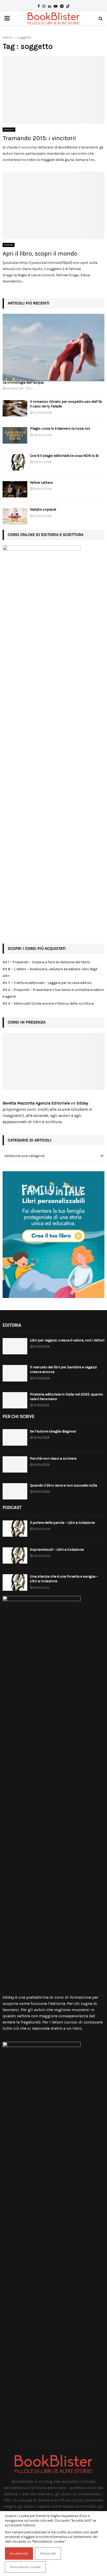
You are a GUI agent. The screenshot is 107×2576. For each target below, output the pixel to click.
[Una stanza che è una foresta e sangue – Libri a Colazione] (15, 1582)
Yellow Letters (41, 483)
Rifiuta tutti (48, 2553)
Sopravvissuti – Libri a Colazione (57, 1550)
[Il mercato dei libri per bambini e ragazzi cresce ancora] (15, 1373)
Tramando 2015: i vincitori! (39, 138)
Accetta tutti (19, 2553)
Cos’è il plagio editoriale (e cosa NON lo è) (64, 456)
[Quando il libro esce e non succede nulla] (15, 1491)
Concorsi (9, 130)
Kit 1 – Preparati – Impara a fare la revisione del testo (46, 962)
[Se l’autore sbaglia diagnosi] (15, 1437)
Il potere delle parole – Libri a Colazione (62, 1523)
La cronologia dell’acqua (23, 382)
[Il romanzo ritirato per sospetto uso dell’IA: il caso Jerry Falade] (15, 408)
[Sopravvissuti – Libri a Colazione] (15, 1555)
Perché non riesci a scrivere (53, 1458)
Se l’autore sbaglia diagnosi (53, 1431)
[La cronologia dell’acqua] (53, 348)
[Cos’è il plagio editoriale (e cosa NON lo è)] (15, 462)
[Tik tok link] (68, 6)
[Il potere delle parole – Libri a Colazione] (15, 1529)
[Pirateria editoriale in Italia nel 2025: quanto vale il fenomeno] (15, 1400)
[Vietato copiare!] (15, 516)
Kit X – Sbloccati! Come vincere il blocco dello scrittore (48, 1003)
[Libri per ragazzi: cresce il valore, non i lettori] (15, 1346)
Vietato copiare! (43, 509)
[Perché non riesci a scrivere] (15, 1464)
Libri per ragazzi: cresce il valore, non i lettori (67, 1340)
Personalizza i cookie (25, 2567)
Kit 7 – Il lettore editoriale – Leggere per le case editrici (47, 983)
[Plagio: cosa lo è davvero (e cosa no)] (15, 435)
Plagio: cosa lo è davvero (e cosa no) (60, 428)
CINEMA (9, 245)
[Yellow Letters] (15, 489)
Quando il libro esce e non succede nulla (63, 1485)
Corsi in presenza (27, 1022)
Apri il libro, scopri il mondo (40, 253)
